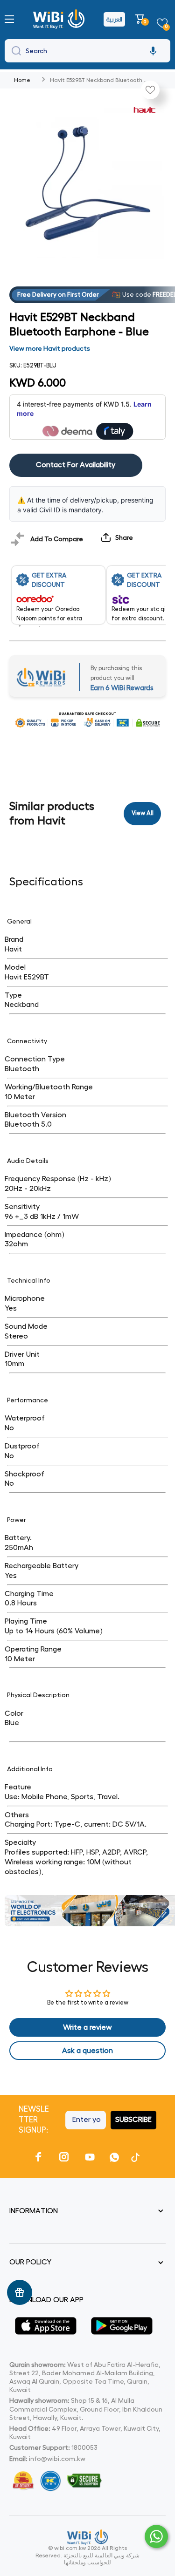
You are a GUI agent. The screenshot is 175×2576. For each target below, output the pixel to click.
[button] (141, 19)
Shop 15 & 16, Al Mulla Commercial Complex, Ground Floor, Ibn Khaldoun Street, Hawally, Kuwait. (86, 2409)
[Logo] (60, 19)
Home (22, 80)
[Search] (14, 51)
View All (143, 813)
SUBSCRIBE (133, 2120)
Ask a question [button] (87, 2051)
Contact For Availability (76, 465)
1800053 (84, 2447)
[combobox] (87, 51)
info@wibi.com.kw (57, 2459)
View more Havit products (50, 348)
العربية (114, 19)
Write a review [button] (87, 2027)
